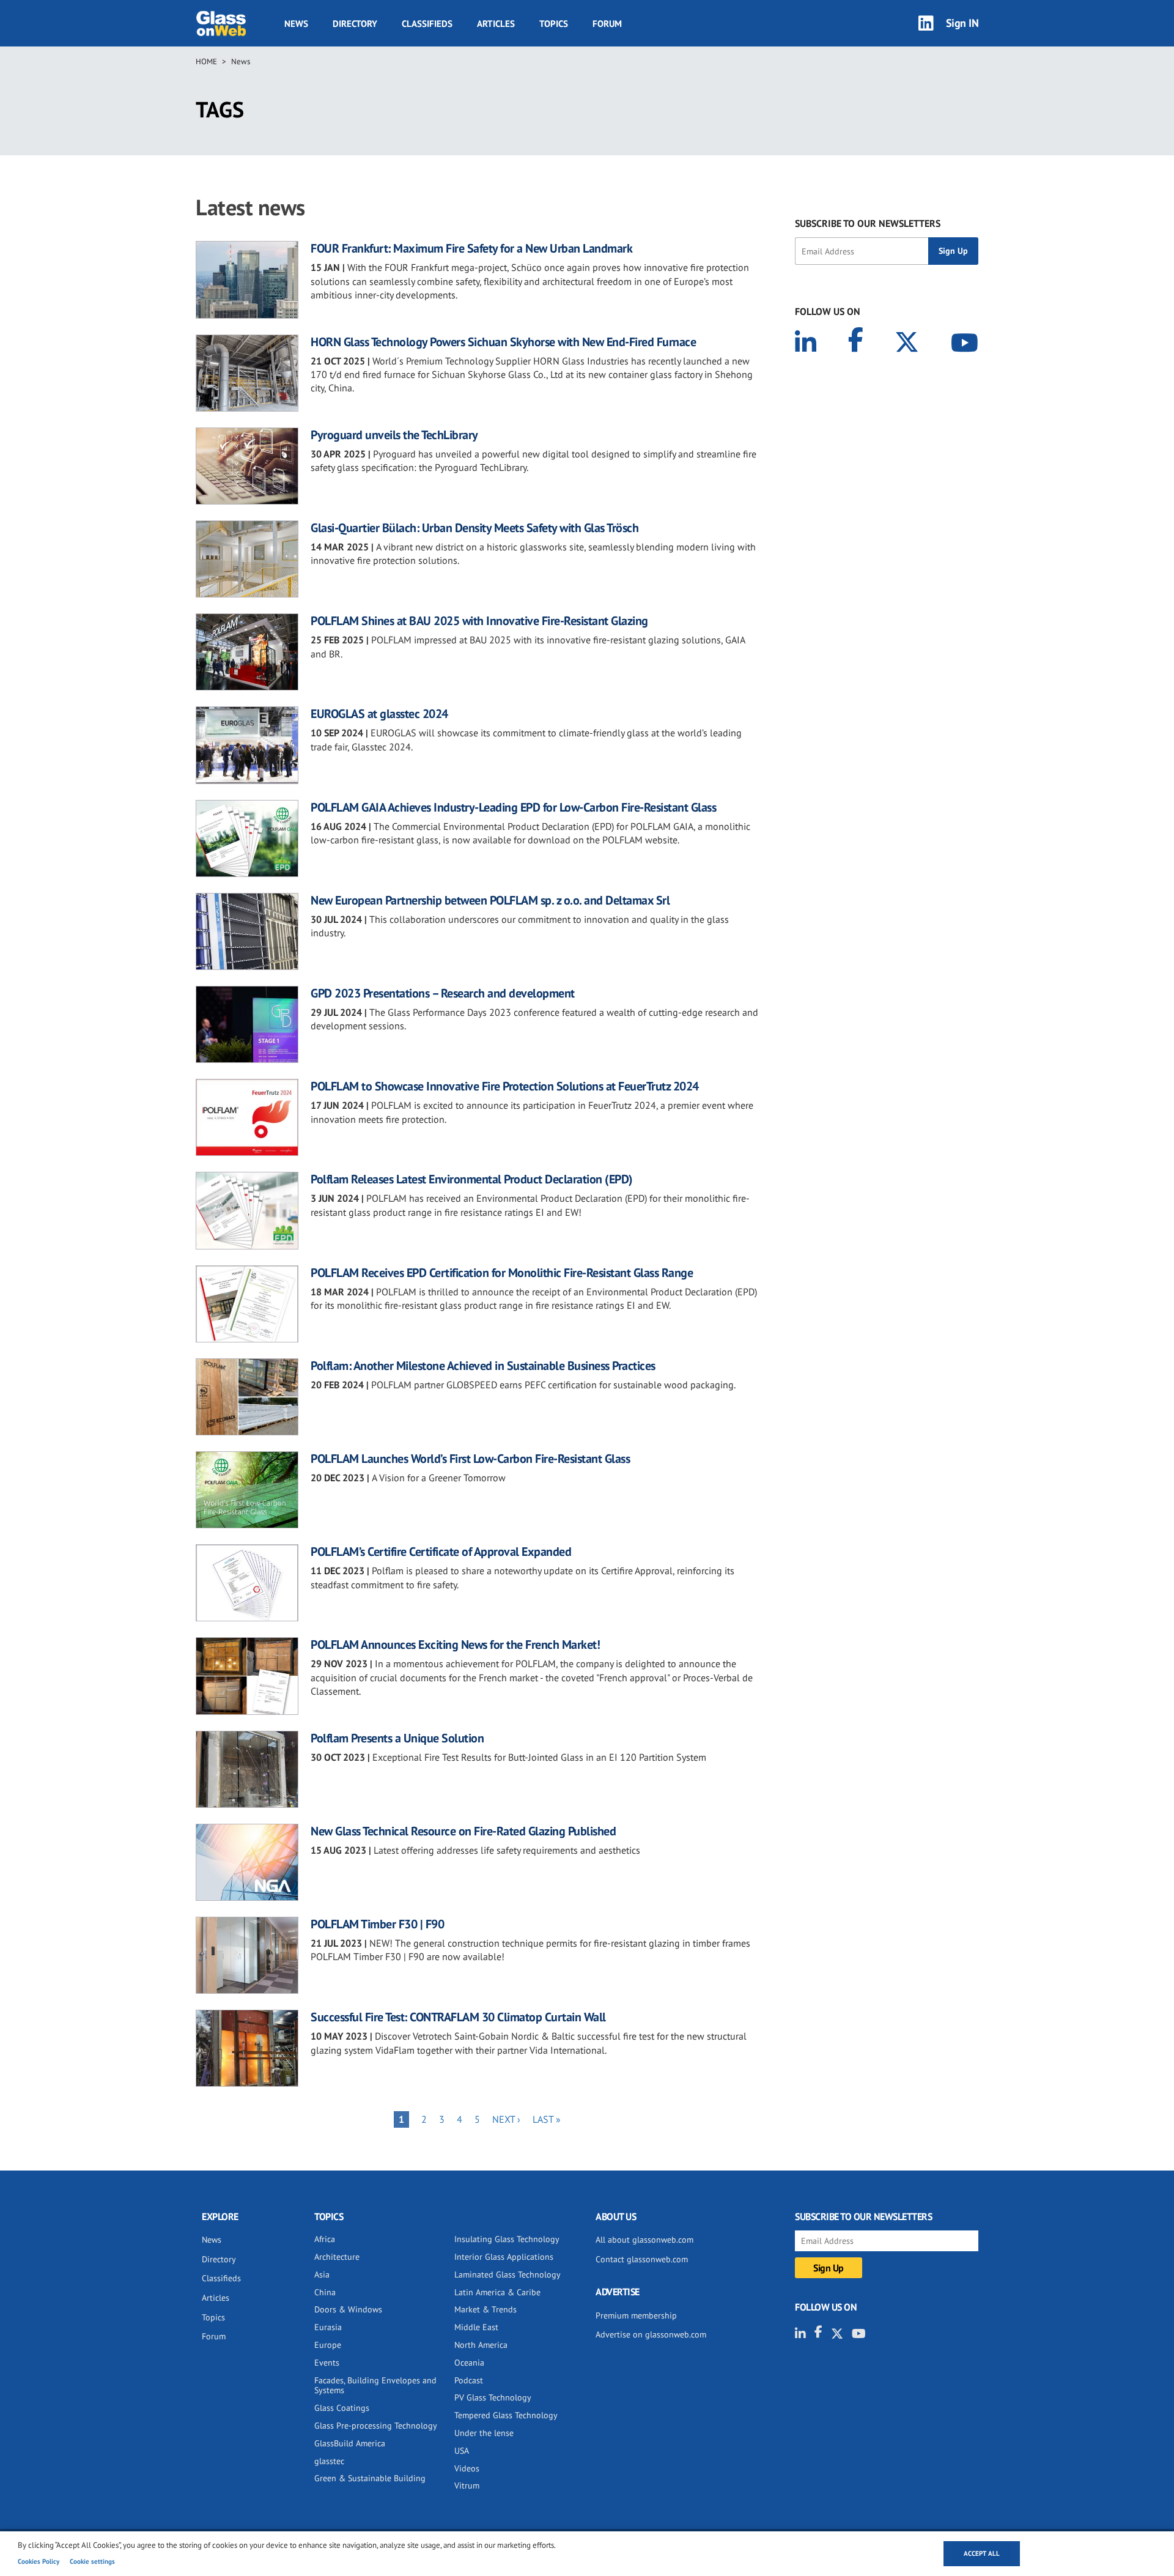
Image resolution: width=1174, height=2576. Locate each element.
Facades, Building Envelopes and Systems (375, 2385)
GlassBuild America (350, 2443)
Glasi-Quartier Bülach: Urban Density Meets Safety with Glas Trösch (474, 528)
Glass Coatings (342, 2408)
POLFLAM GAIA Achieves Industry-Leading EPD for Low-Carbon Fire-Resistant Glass (513, 807)
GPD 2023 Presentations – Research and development (443, 993)
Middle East (476, 2327)
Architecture (337, 2257)
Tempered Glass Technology (506, 2415)
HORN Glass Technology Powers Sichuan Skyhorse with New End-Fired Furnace (503, 342)
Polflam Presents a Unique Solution (397, 1738)
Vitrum (467, 2485)
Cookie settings (92, 2561)
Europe (328, 2345)
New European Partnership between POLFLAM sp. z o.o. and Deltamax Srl (490, 900)
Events (327, 2363)
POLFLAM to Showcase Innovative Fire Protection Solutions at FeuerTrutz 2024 (505, 1086)
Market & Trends (485, 2309)
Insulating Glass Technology (507, 2239)
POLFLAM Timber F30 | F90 (377, 1924)
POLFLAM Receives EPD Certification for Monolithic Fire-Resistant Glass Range (502, 1273)
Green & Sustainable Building (370, 2478)
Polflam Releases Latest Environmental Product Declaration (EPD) (472, 1179)
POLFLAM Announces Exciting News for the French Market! (455, 1645)
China (325, 2292)
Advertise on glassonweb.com (651, 2334)
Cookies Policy (39, 2561)
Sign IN (962, 23)
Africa (325, 2239)
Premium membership (636, 2315)
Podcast (469, 2380)
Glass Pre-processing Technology (376, 2426)
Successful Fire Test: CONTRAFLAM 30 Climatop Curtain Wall (458, 2017)
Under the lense (484, 2433)
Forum (607, 24)
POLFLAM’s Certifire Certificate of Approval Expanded (441, 1552)
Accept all (982, 2553)
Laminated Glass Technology (508, 2274)
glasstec (329, 2461)
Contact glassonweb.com (642, 2259)
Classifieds (427, 24)
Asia (322, 2274)
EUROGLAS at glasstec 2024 (379, 714)
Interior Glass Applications (504, 2257)
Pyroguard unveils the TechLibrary (394, 435)
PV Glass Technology (493, 2397)
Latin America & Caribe (497, 2292)
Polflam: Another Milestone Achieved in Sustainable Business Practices (483, 1366)
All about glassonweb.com (644, 2240)
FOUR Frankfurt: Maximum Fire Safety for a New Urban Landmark (471, 248)
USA (462, 2451)
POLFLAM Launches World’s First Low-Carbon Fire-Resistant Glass (470, 1459)
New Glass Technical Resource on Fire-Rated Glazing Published (463, 1831)
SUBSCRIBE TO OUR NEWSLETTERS (868, 223)
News (296, 24)
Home (206, 61)
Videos (467, 2468)
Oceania (469, 2363)
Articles (496, 24)
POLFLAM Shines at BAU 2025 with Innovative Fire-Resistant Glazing (479, 621)
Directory (355, 24)
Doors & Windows (348, 2309)
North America (481, 2345)
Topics (554, 24)
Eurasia (328, 2327)
